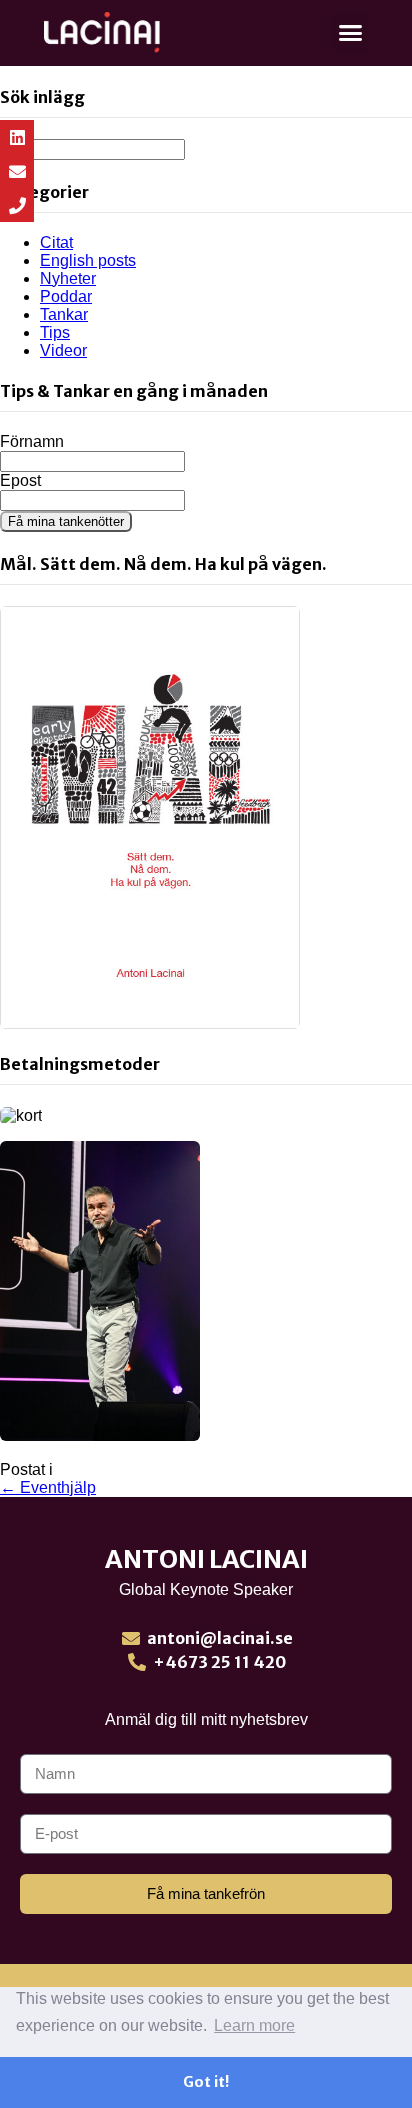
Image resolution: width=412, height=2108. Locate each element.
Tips (55, 332)
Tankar (64, 314)
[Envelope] (17, 171)
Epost (20, 480)
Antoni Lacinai (206, 1559)
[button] (351, 33)
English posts (88, 260)
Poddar (66, 296)
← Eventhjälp (48, 1487)
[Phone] (17, 205)
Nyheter (68, 278)
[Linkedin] (17, 137)
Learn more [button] (254, 2025)
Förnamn (32, 441)
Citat (56, 242)
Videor (63, 350)
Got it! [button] (206, 2082)
